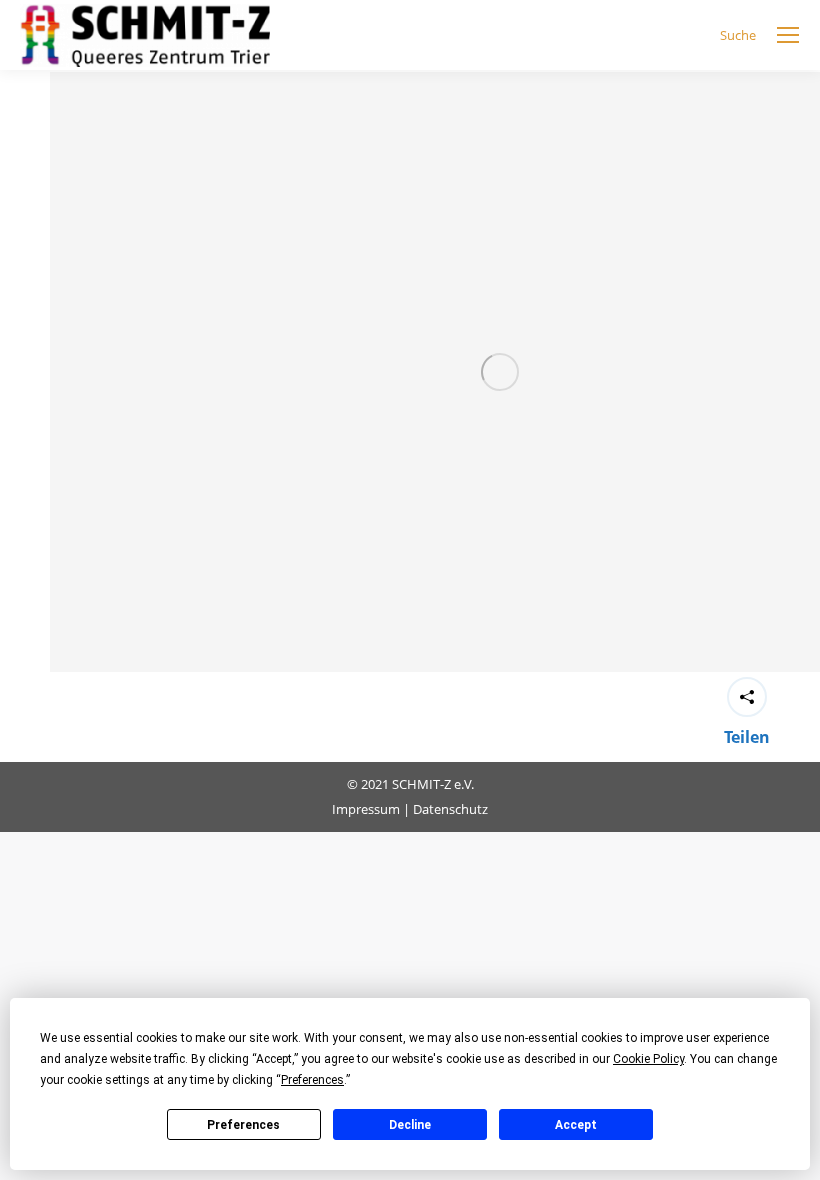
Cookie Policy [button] (648, 1059)
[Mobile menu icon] (788, 35)
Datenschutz (450, 809)
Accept (576, 1125)
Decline (410, 1125)
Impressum (366, 809)
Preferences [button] (312, 1080)
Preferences (243, 1125)
